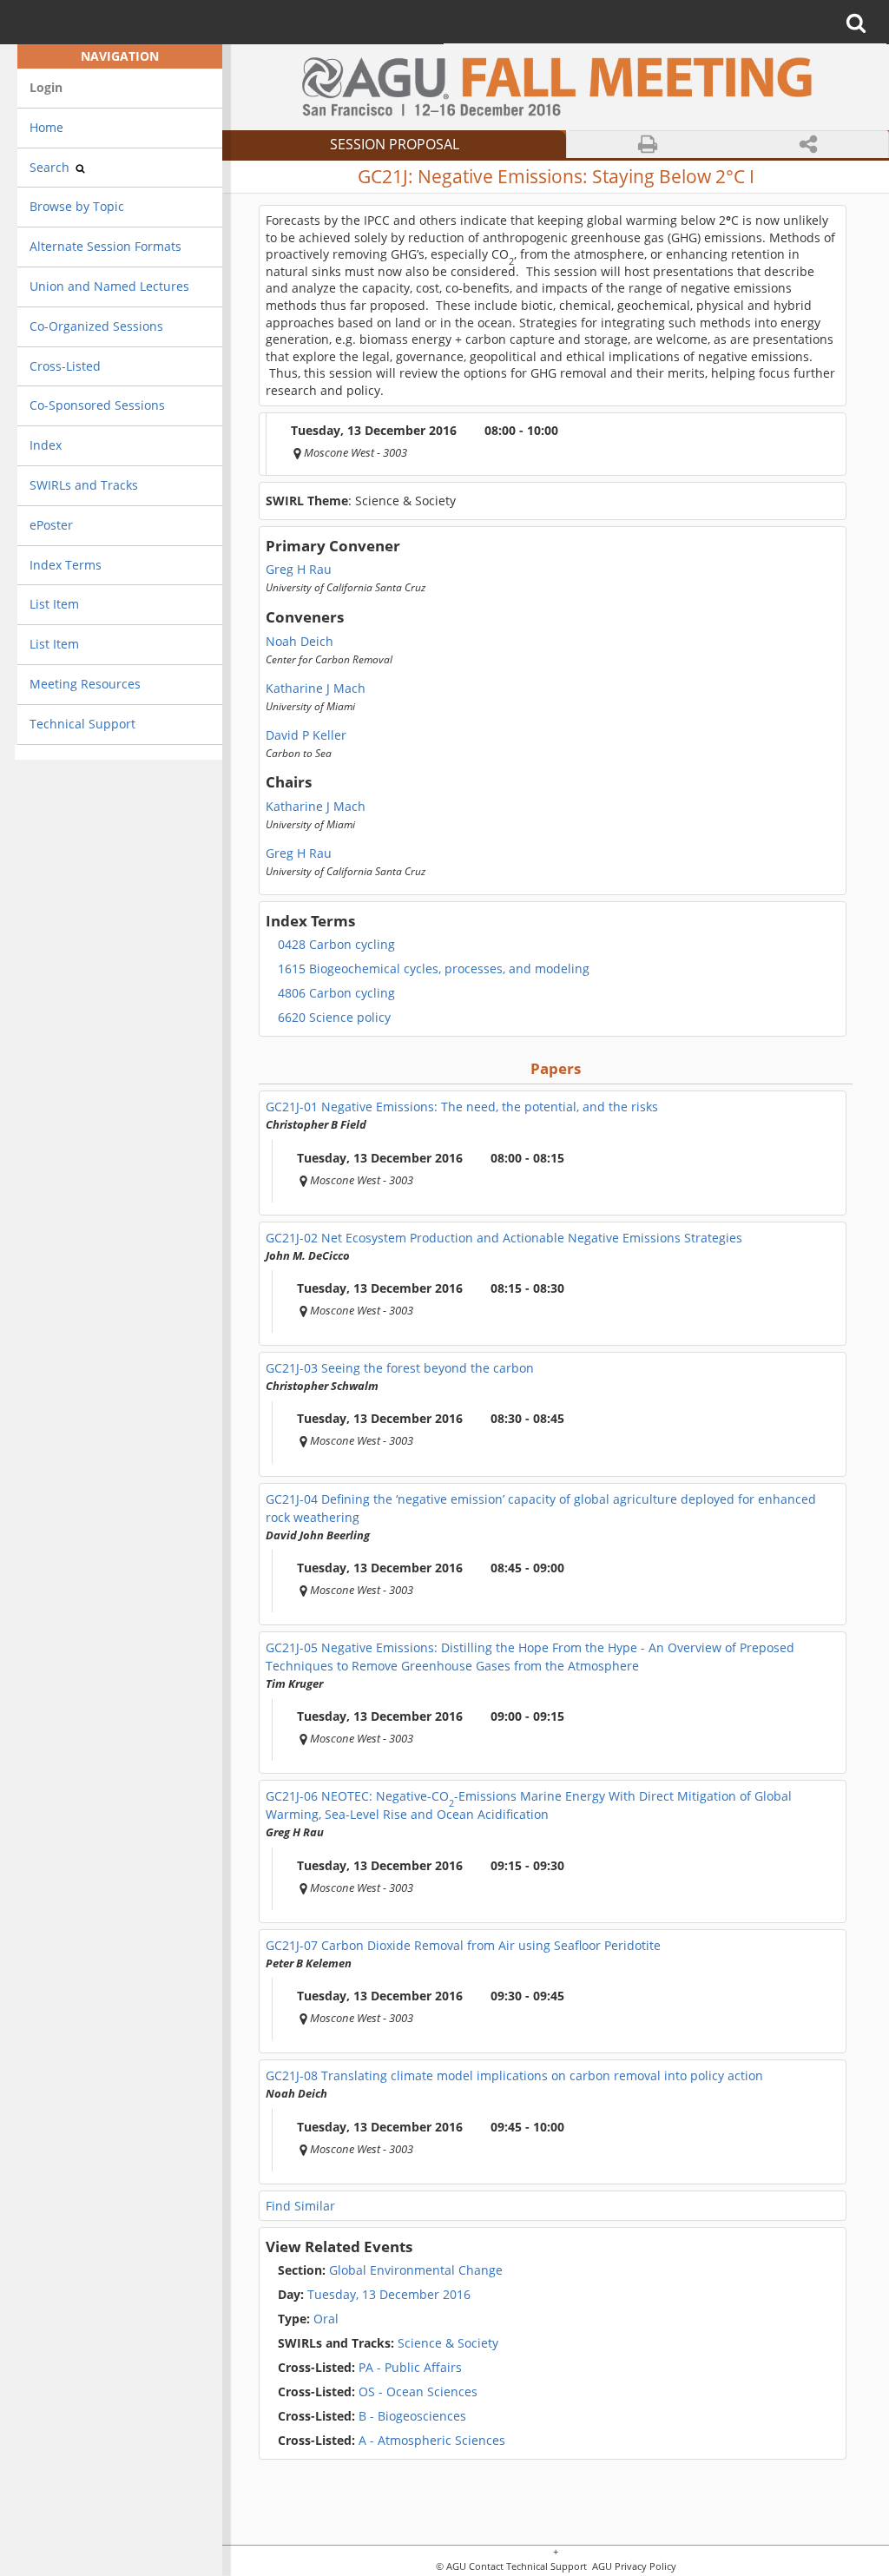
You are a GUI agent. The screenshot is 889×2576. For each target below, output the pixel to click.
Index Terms (66, 565)
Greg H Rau (299, 570)
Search (51, 167)
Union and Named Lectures (109, 286)
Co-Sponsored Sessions (97, 405)
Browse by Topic (77, 206)
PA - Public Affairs (370, 2368)
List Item (54, 604)
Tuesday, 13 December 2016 (389, 2295)
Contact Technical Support (528, 2567)
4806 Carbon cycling (336, 993)
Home (46, 127)
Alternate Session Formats (105, 246)
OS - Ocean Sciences (378, 2392)
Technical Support (82, 724)
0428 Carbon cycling (336, 945)
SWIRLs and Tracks (84, 485)
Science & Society (388, 2343)
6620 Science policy (334, 1018)
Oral (308, 2319)
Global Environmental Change (390, 2270)
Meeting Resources (85, 684)
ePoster (51, 525)
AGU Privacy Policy (633, 2567)
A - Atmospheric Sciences (392, 2441)
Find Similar (300, 2206)
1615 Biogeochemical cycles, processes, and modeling (434, 969)
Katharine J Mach (316, 688)
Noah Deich (300, 642)
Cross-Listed (65, 366)
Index (46, 445)
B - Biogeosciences (372, 2416)
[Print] (648, 145)
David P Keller (306, 735)
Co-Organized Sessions (96, 326)
